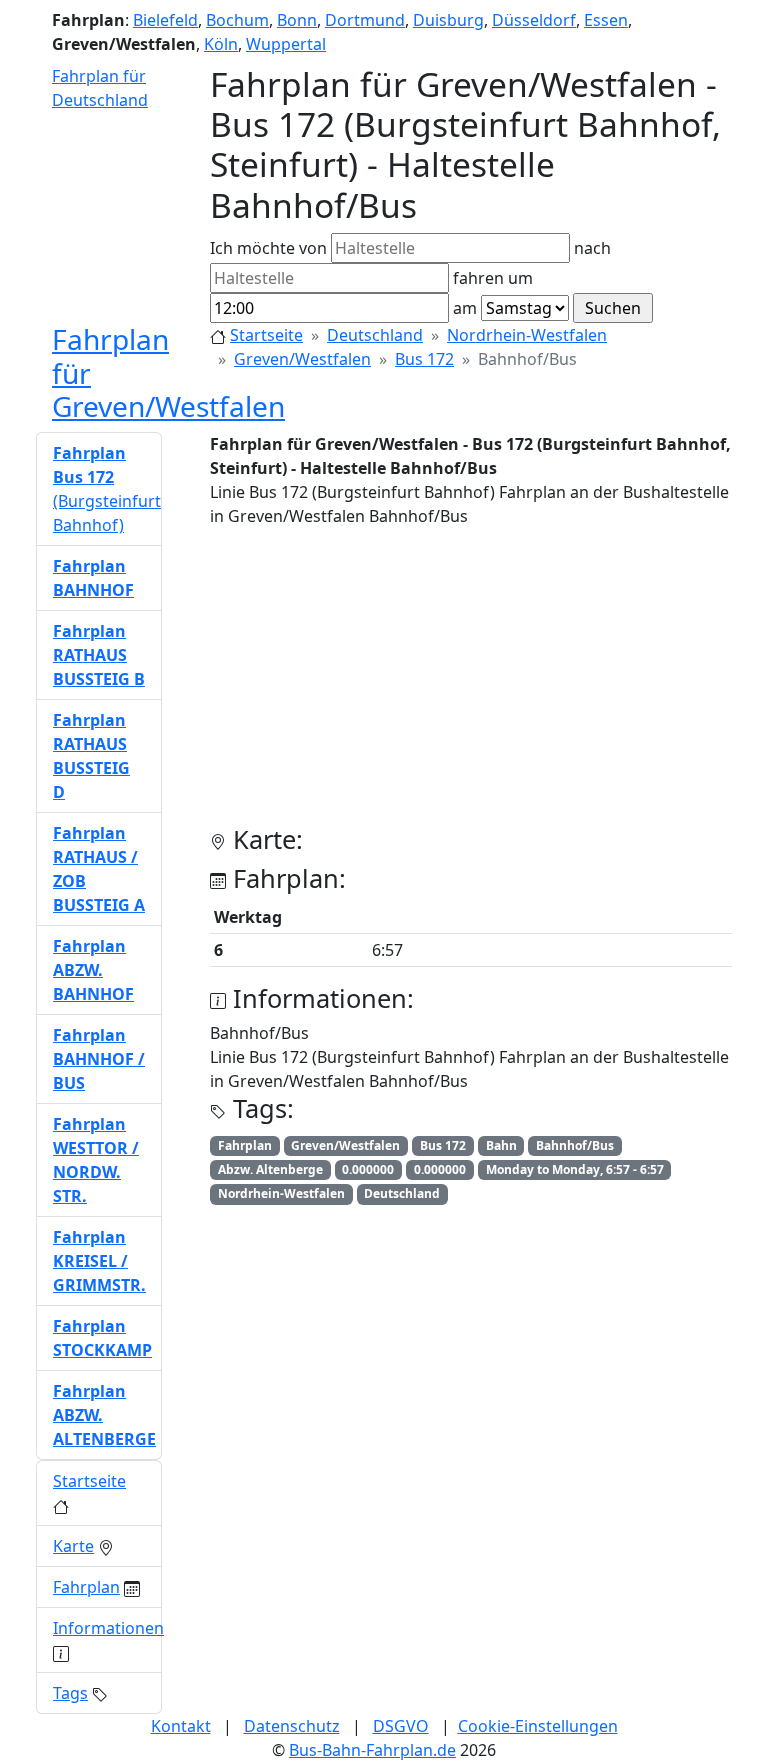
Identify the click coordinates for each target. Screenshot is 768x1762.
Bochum (237, 20)
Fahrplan (86, 1587)
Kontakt (181, 1726)
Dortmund (365, 20)
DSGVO (401, 1726)
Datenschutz (292, 1726)
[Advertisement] (471, 684)
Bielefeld (165, 20)
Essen (606, 20)
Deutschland (375, 335)
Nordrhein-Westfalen (527, 335)
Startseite (266, 335)
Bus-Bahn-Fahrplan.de (372, 1750)
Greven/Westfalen (302, 359)
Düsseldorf (534, 20)
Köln (221, 44)
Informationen (108, 1628)
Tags (70, 1693)
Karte (73, 1546)
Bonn (297, 20)
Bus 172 (424, 359)
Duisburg (448, 20)
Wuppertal (286, 44)
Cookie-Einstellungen (538, 1726)
